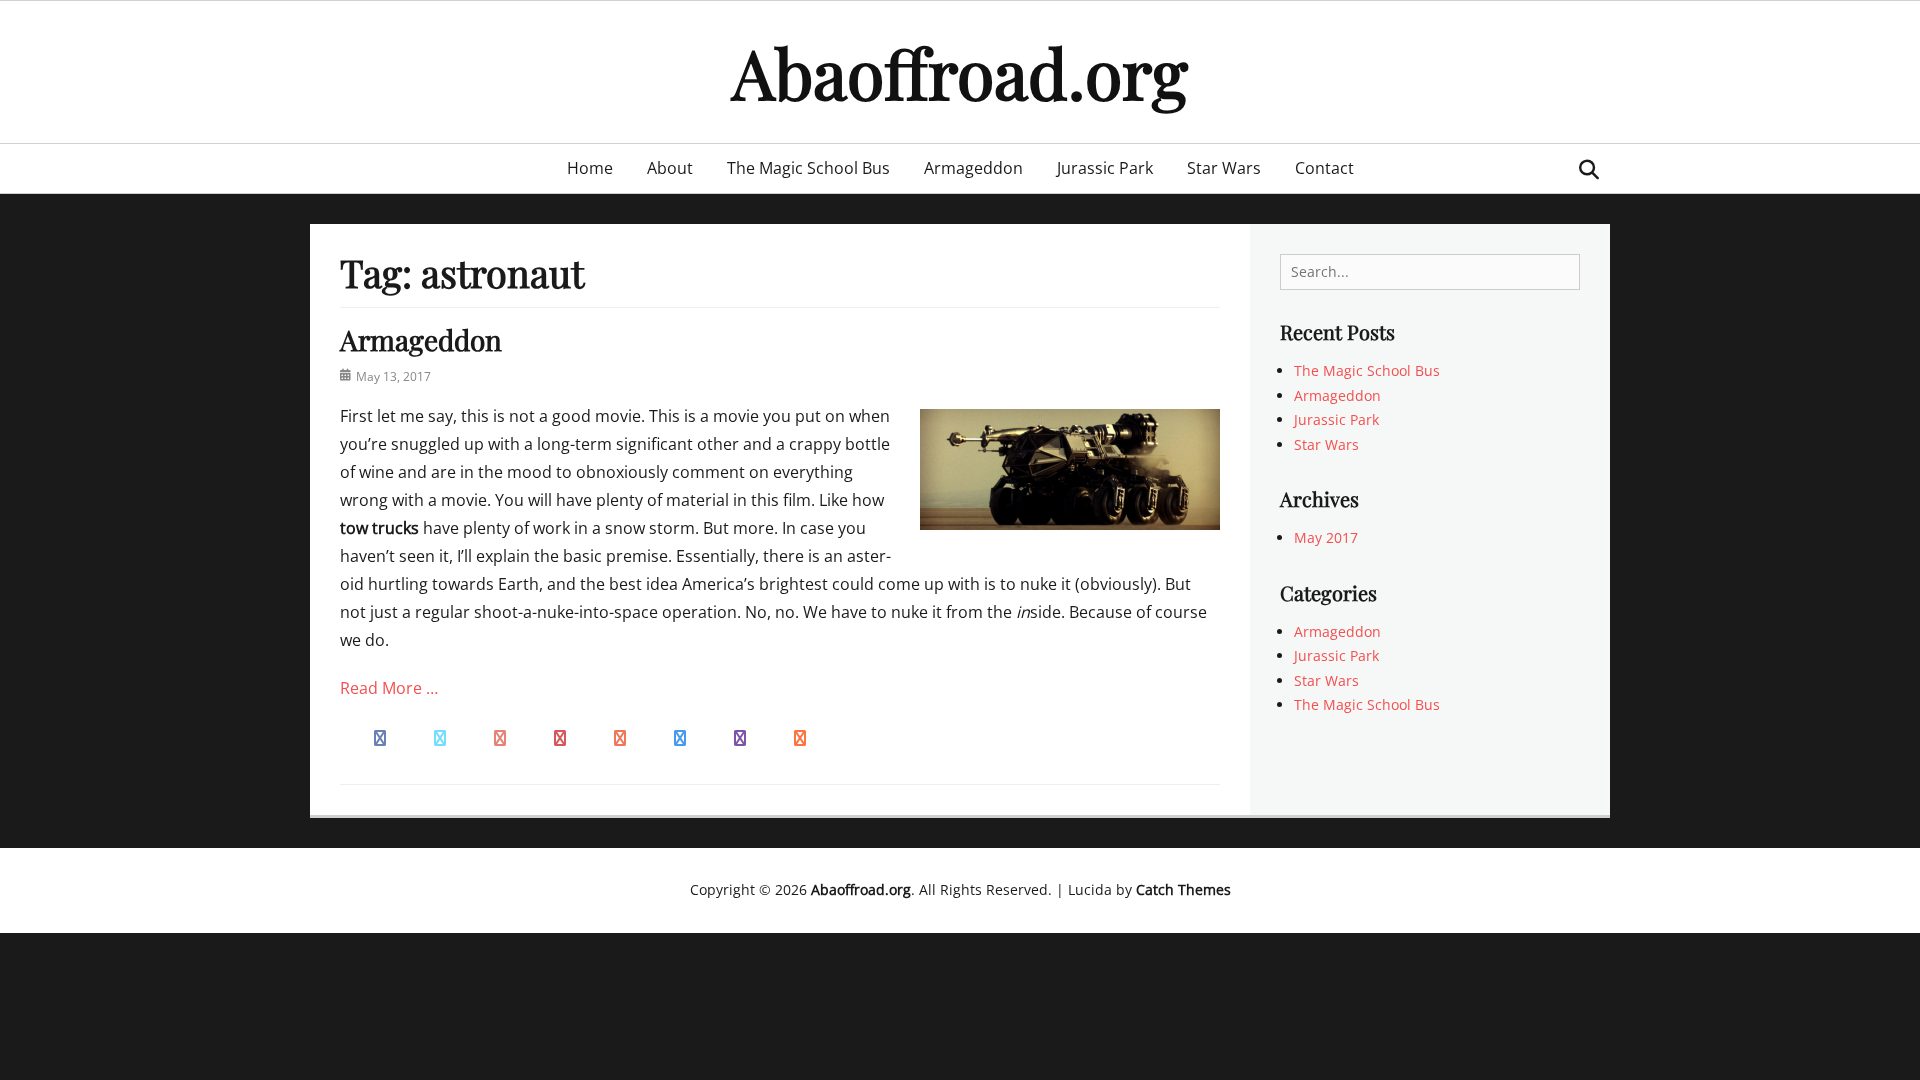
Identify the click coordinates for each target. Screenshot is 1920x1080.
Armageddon (973, 168)
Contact (1324, 168)
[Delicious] (680, 736)
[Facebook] (380, 736)
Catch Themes (1183, 889)
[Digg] (740, 736)
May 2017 (1326, 537)
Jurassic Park (1105, 168)
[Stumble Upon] (620, 736)
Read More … (389, 688)
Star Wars (1224, 168)
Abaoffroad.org (960, 71)
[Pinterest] (560, 736)
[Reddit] (800, 736)
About (670, 168)
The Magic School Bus (808, 168)
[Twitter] (440, 736)
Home (590, 168)
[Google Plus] (500, 736)
